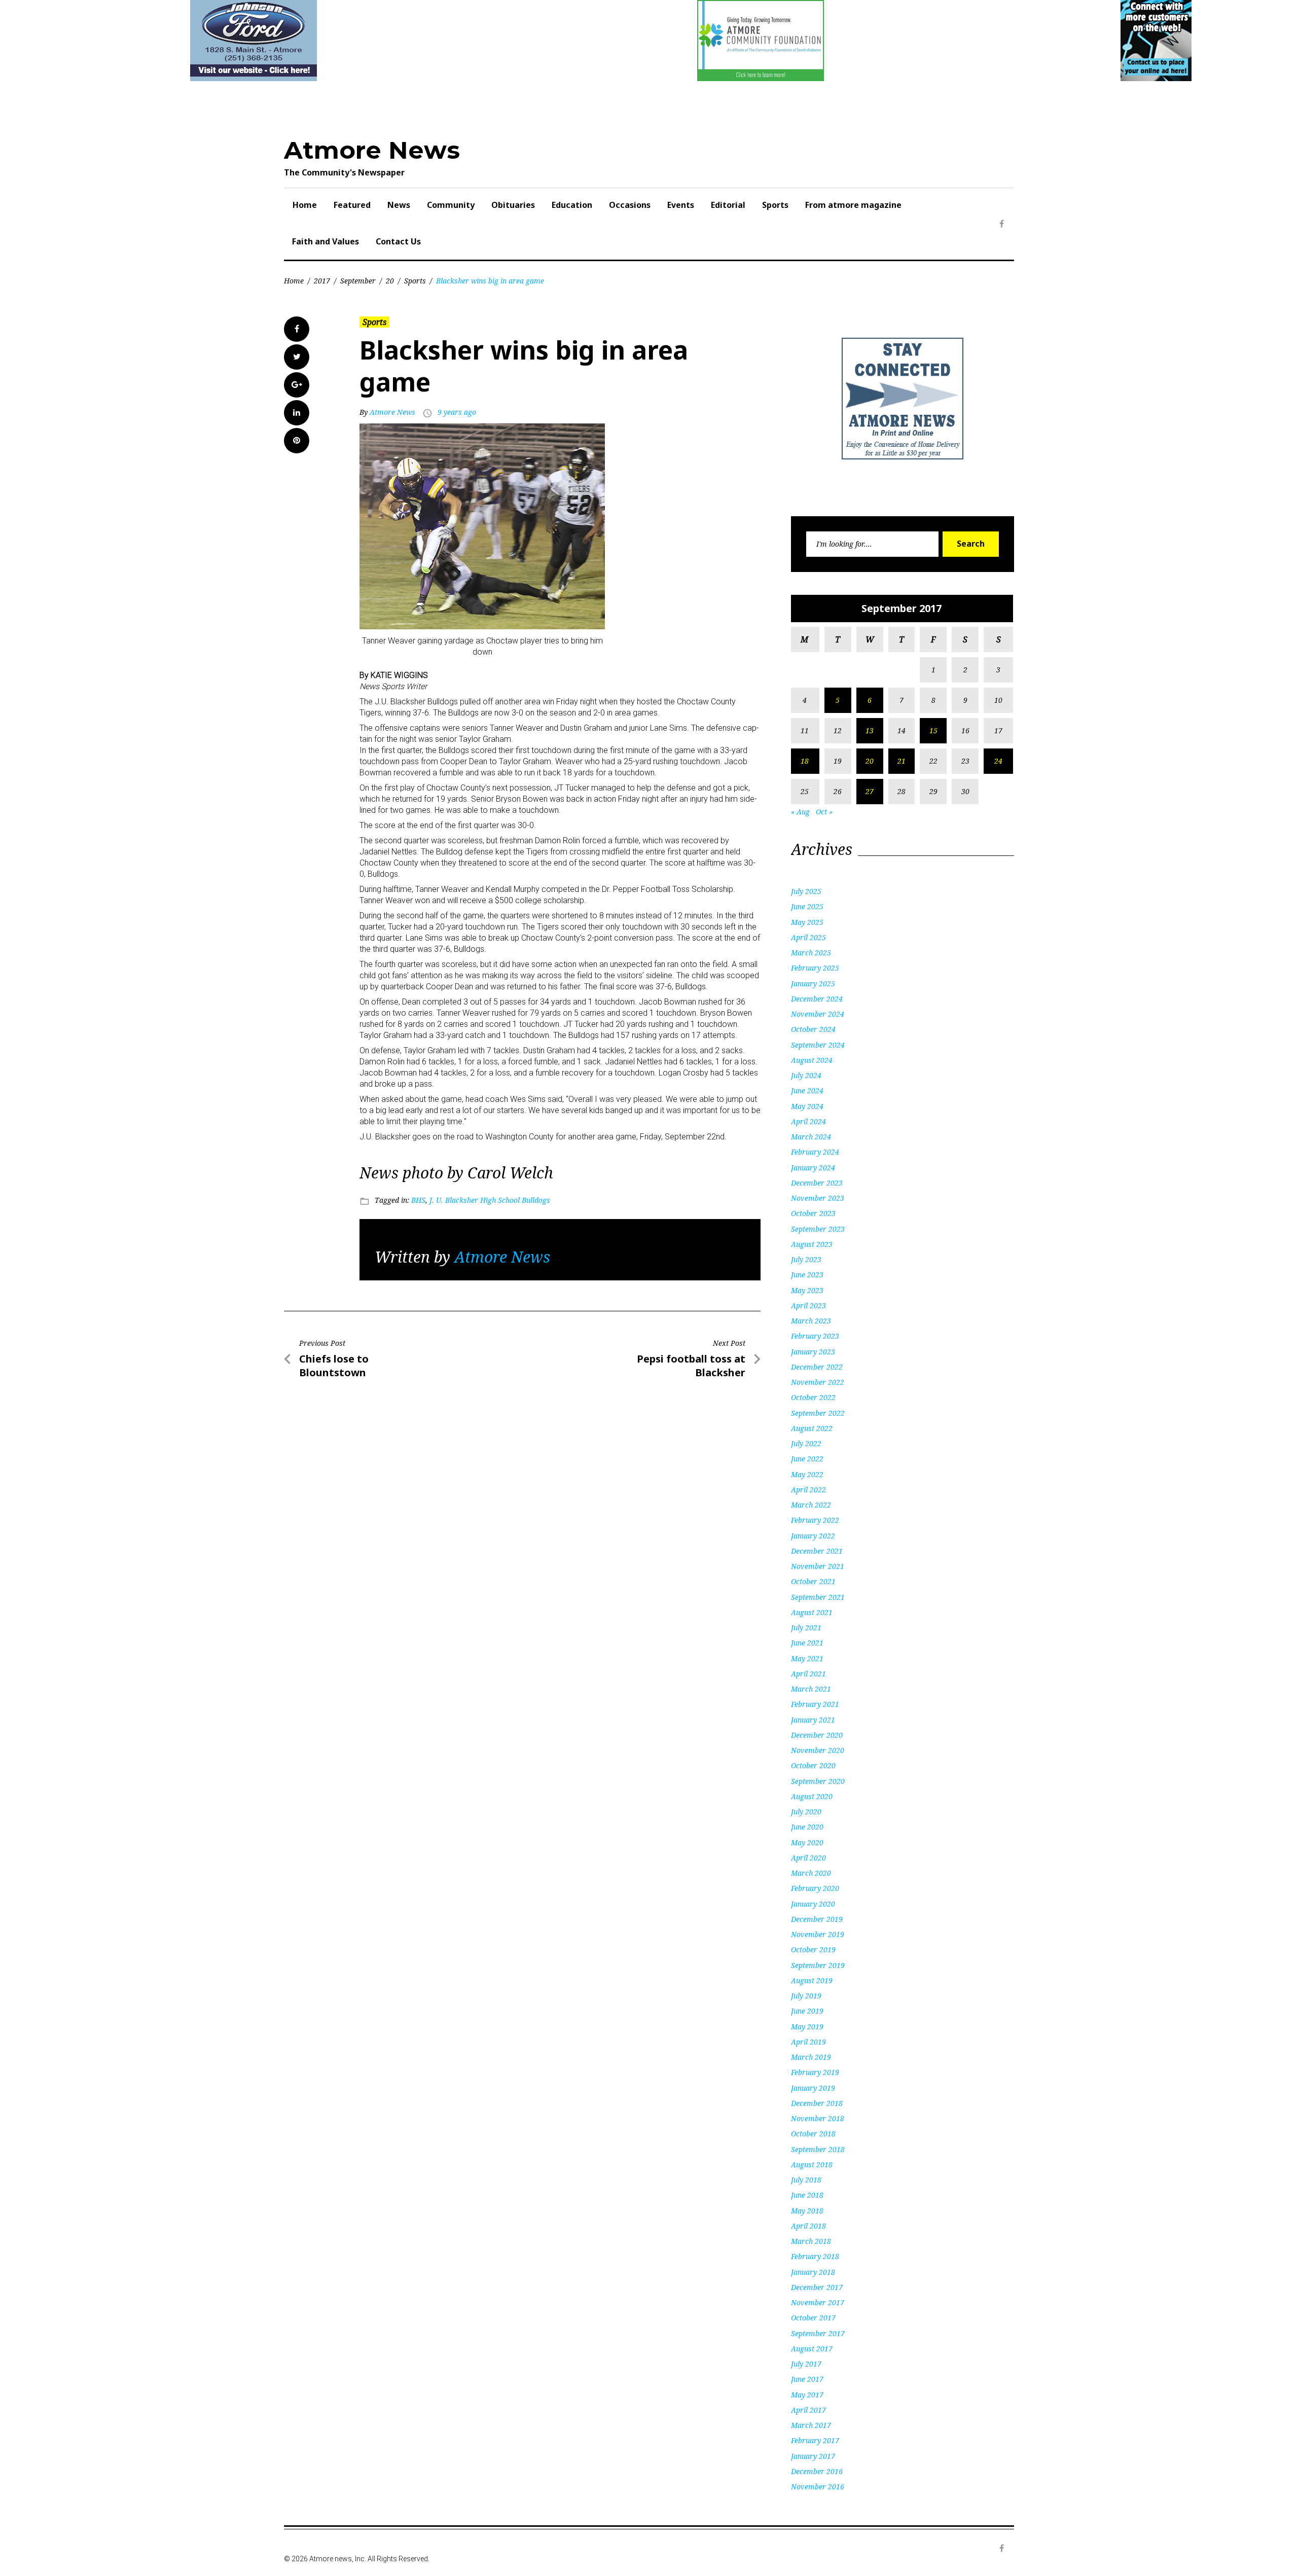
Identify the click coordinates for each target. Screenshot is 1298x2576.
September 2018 (818, 2149)
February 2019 (815, 2072)
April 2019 (808, 2042)
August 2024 (812, 1060)
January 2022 (813, 1536)
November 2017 (818, 2302)
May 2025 (807, 922)
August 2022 (812, 1428)
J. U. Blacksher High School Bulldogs (490, 1200)
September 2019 (818, 1965)
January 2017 (813, 2456)
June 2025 (807, 906)
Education (572, 205)
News (399, 205)
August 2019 (812, 1980)
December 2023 (817, 1183)
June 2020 (807, 1827)
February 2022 (815, 1520)
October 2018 (813, 2134)
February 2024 (815, 1152)
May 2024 (807, 1106)
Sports (775, 205)
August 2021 (812, 1612)
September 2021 (818, 1597)
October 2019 (813, 1949)
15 (933, 730)
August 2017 (812, 2349)
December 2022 (817, 1367)
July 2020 (806, 1812)
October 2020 (813, 1765)
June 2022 (807, 1459)
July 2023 (806, 1259)
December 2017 (817, 2287)
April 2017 (808, 2410)
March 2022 (811, 1505)
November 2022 (818, 1382)
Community (451, 205)
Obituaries (513, 205)
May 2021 (807, 1658)
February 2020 (815, 1888)
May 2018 (807, 2211)
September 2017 (818, 2333)
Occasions (630, 205)
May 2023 (807, 1290)
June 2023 (807, 1275)
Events (681, 205)
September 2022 (818, 1413)
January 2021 (813, 1720)
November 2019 (818, 1934)
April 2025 (808, 937)
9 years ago (457, 412)
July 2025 (806, 891)
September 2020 (818, 1781)
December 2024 (817, 999)
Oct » (824, 812)
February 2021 (815, 1704)
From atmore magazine (853, 205)
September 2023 (818, 1229)
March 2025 (811, 953)
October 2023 (813, 1213)
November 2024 (818, 1014)
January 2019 (813, 2088)
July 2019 (806, 1996)
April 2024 (808, 1121)
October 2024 (813, 1029)
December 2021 (817, 1551)
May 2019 (807, 2027)
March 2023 (811, 1321)
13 (870, 730)
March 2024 (811, 1137)
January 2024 (813, 1168)
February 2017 (815, 2440)
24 (998, 761)
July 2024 (806, 1075)
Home (305, 205)
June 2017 (807, 2379)
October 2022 (813, 1397)
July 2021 (806, 1627)
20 (390, 281)
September (358, 281)
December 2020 (817, 1735)
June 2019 (807, 2011)
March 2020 (811, 1873)
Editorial (728, 205)
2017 (322, 281)
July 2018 (806, 2180)
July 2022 (806, 1443)
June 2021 (807, 1643)
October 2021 (813, 1581)
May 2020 (807, 1842)
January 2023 (813, 1352)
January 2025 (813, 983)
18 (805, 761)
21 (902, 761)
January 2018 (813, 2272)
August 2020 (812, 1796)
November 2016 (818, 2486)
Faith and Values (326, 241)
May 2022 (807, 1474)
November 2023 (818, 1198)
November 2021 (818, 1566)
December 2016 (817, 2471)
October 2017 (813, 2318)
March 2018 (811, 2241)
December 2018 (817, 2103)
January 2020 (813, 1904)
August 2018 (812, 2164)
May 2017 (807, 2395)
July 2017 (806, 2364)
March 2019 (811, 2057)
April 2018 (808, 2226)
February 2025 (815, 968)
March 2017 (811, 2425)
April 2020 (808, 1858)
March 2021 (811, 1689)
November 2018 (818, 2118)
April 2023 (808, 1305)
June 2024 (807, 1090)
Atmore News (372, 150)
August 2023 (812, 1244)
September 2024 (818, 1045)
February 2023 (815, 1336)
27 (870, 791)
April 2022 (808, 1490)
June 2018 (807, 2195)
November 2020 (818, 1750)
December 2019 (817, 1919)
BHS (418, 1200)
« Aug (800, 812)
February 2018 (815, 2256)
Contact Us (398, 241)
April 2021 (808, 1674)
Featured (352, 205)
